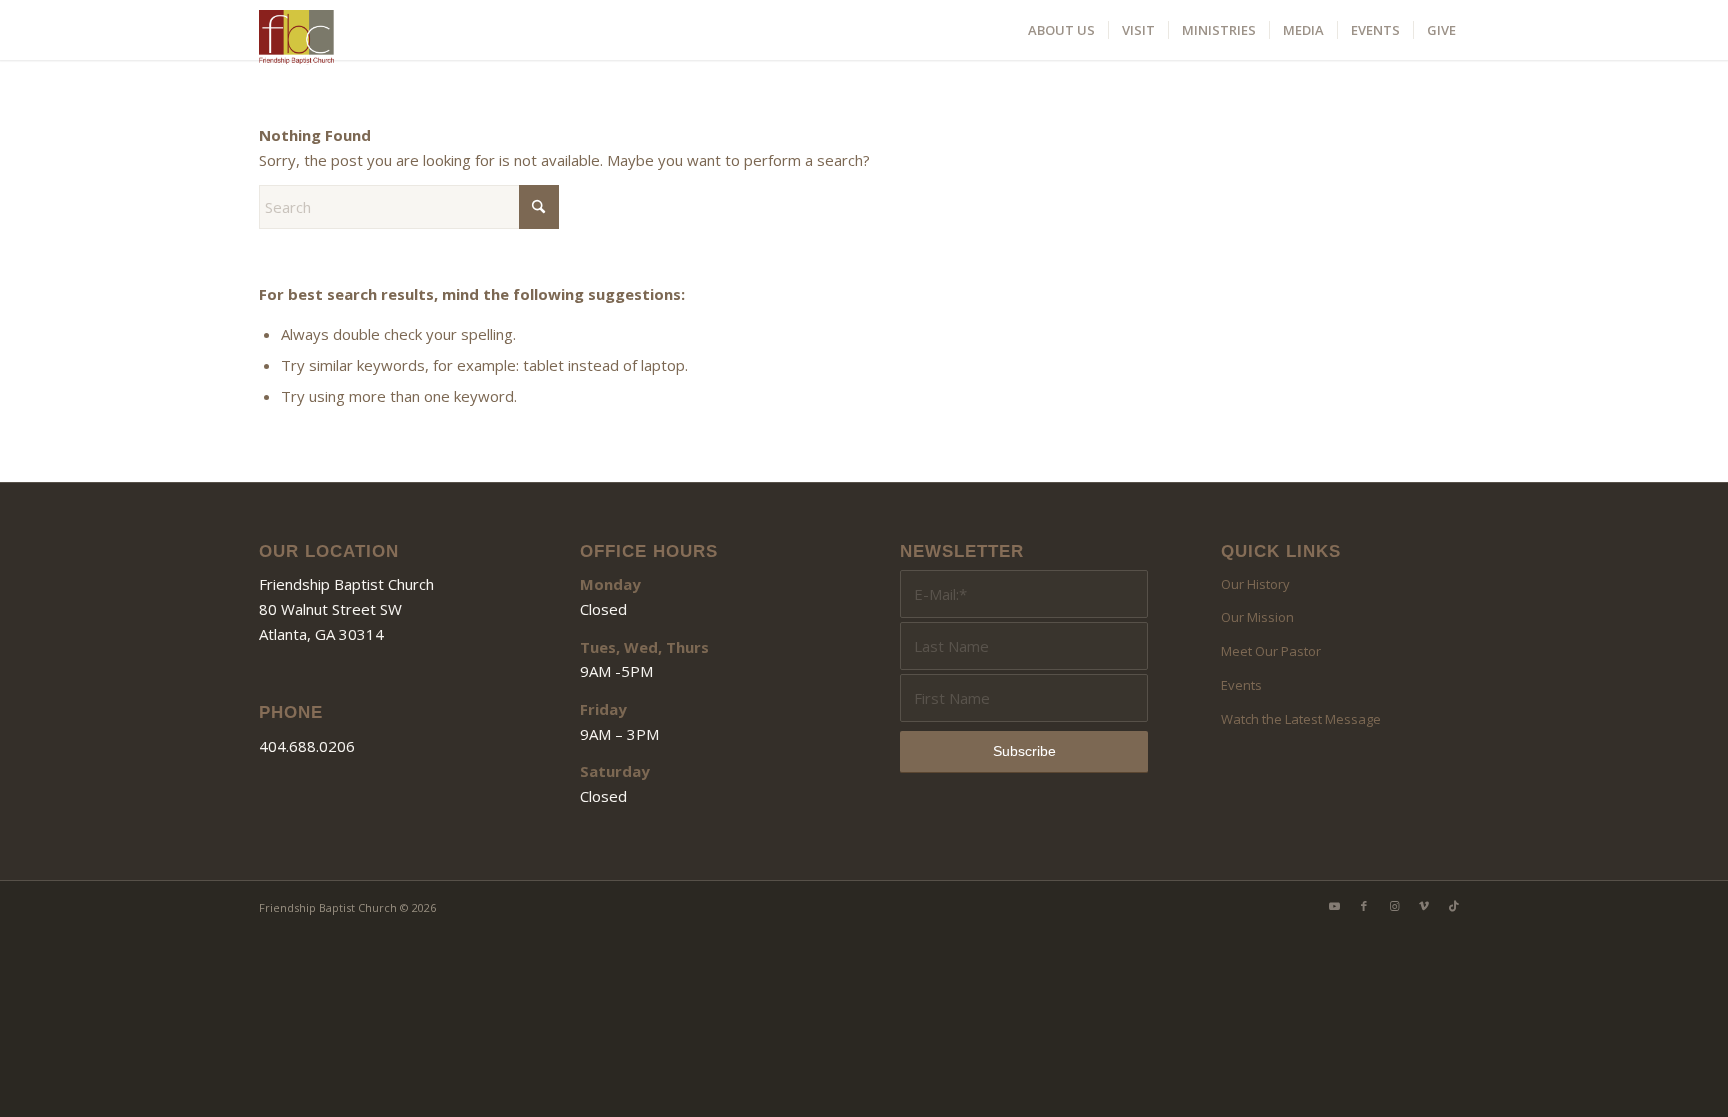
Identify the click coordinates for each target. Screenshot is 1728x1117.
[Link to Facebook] (1364, 906)
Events (1241, 685)
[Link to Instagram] (1394, 906)
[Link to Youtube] (1334, 906)
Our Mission (1257, 617)
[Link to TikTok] (1454, 906)
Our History (1255, 584)
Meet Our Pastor (1271, 651)
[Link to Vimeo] (1424, 906)
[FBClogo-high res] (296, 35)
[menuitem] (1061, 30)
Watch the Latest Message (1301, 719)
